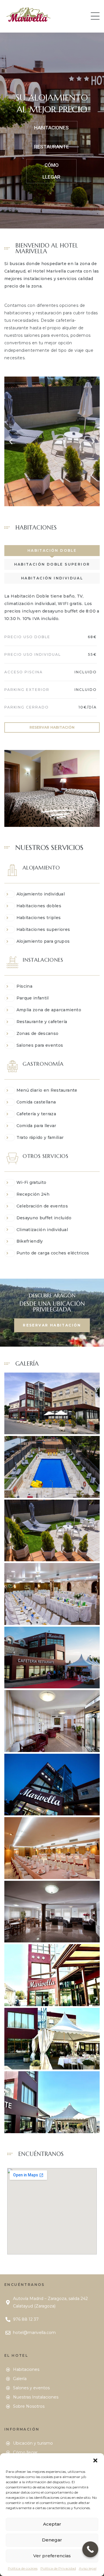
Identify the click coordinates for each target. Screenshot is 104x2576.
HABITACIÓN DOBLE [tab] (52, 550)
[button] (95, 2460)
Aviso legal (88, 2568)
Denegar (52, 2540)
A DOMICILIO (51, 136)
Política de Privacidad (58, 2568)
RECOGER (52, 155)
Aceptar (52, 2524)
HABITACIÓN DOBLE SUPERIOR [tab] (52, 564)
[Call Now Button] (90, 2549)
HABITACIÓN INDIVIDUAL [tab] (52, 578)
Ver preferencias (52, 2556)
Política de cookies (23, 2568)
